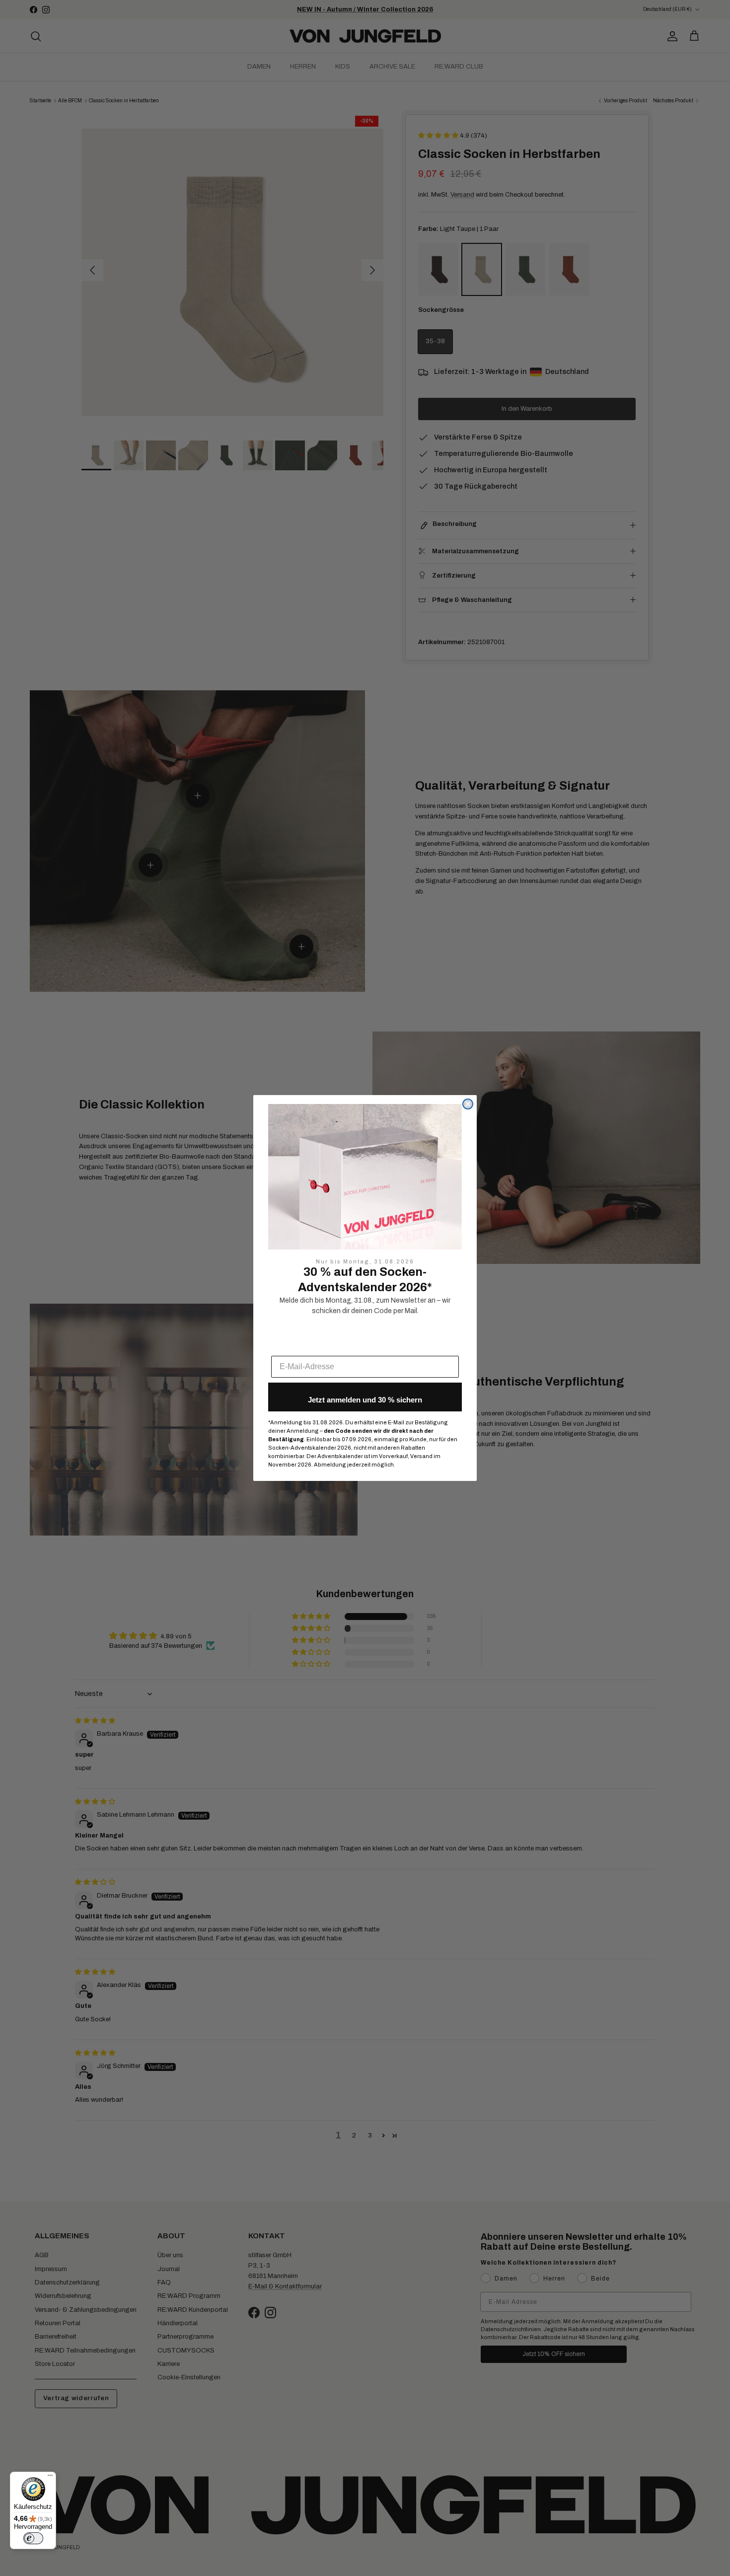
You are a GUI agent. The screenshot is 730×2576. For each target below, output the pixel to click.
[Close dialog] (468, 1104)
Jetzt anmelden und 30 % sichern (365, 1400)
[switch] (33, 2538)
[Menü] (50, 2478)
